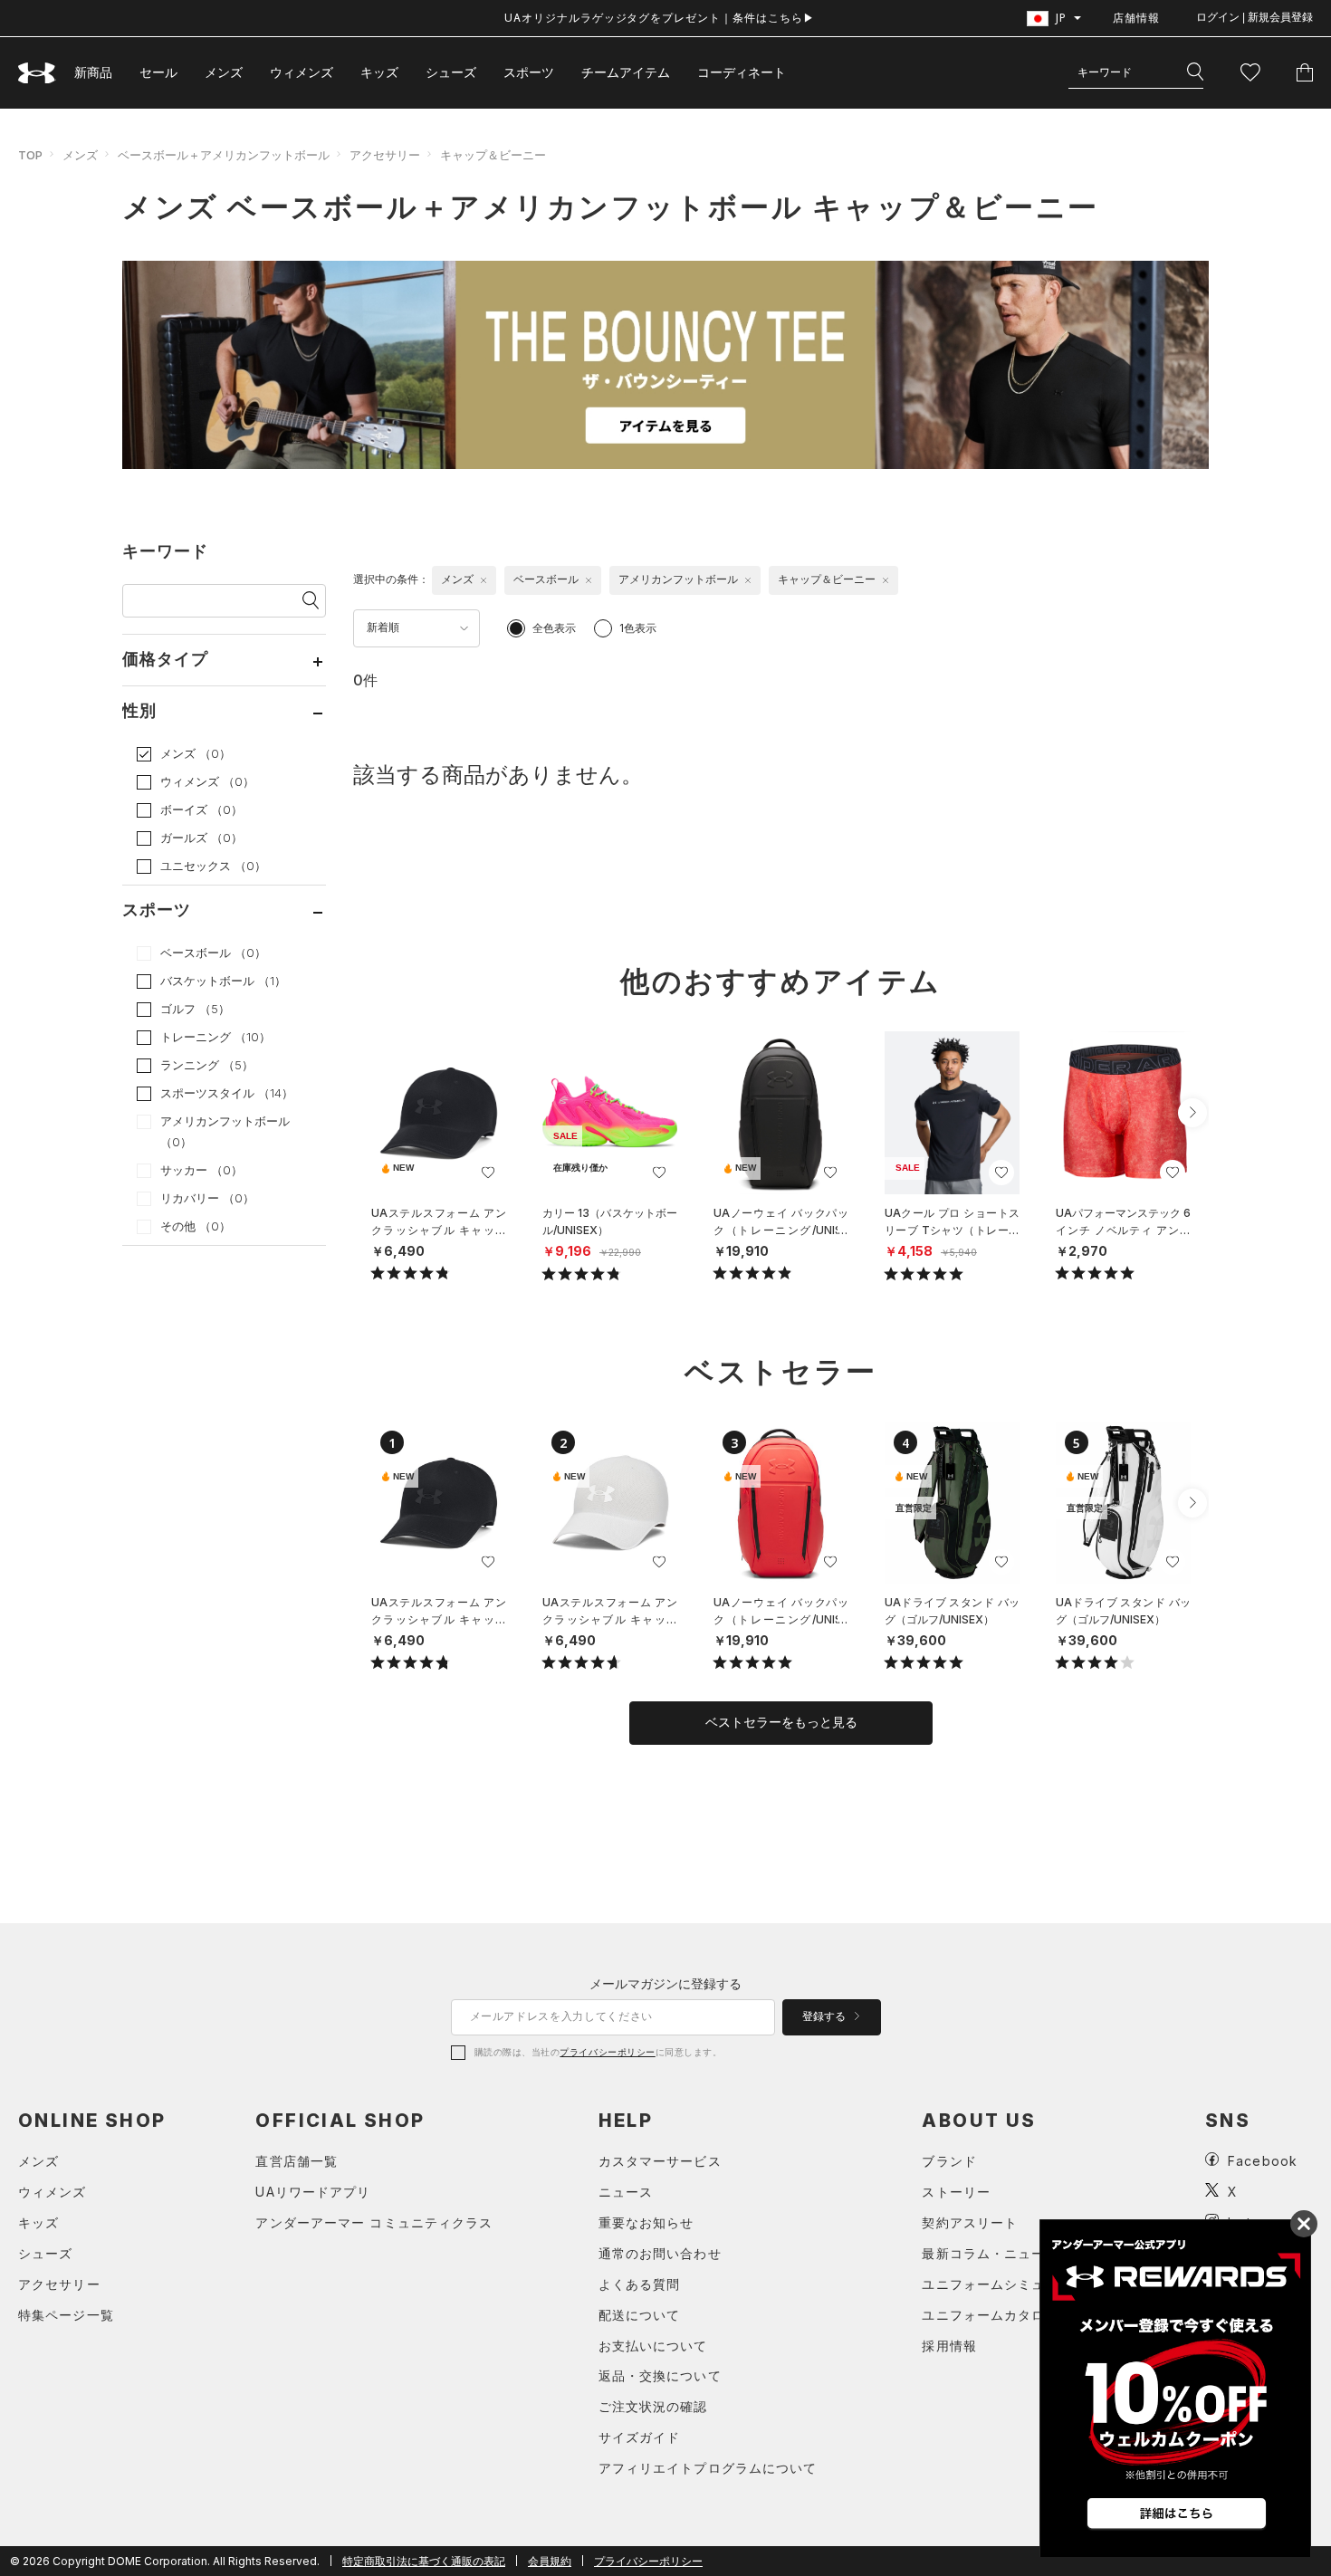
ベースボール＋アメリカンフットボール (224, 155)
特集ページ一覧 (66, 2315)
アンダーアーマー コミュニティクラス (374, 2222)
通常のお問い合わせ (660, 2253)
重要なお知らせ (646, 2222)
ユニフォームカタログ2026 (1008, 2315)
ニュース (626, 2192)
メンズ (224, 72)
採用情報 (949, 2346)
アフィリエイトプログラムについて (708, 2468)
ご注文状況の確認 (653, 2406)
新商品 (93, 72)
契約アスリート (970, 2222)
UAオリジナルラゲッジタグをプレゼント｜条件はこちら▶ (660, 18)
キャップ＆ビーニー (493, 155)
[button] (1192, 1113)
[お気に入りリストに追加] (488, 1173)
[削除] (484, 580)
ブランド (949, 2161)
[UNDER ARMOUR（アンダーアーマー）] (37, 73)
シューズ (451, 72)
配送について (640, 2315)
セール (158, 72)
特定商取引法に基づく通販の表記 (424, 2561)
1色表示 (638, 628)
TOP (30, 155)
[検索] (1195, 72)
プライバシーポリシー (607, 2052)
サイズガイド (640, 2437)
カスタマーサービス (660, 2161)
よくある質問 (640, 2284)
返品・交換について (660, 2375)
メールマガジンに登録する (665, 1983)
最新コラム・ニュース (990, 2253)
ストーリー (956, 2192)
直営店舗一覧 (297, 2161)
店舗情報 (1136, 18)
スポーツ (529, 72)
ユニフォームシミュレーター (1011, 2284)
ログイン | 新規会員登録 (1254, 17)
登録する (825, 2016)
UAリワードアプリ (313, 2192)
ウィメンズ (302, 72)
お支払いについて (653, 2346)
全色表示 (554, 628)
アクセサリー (385, 155)
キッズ (379, 72)
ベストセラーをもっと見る (781, 1722)
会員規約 (550, 2561)
